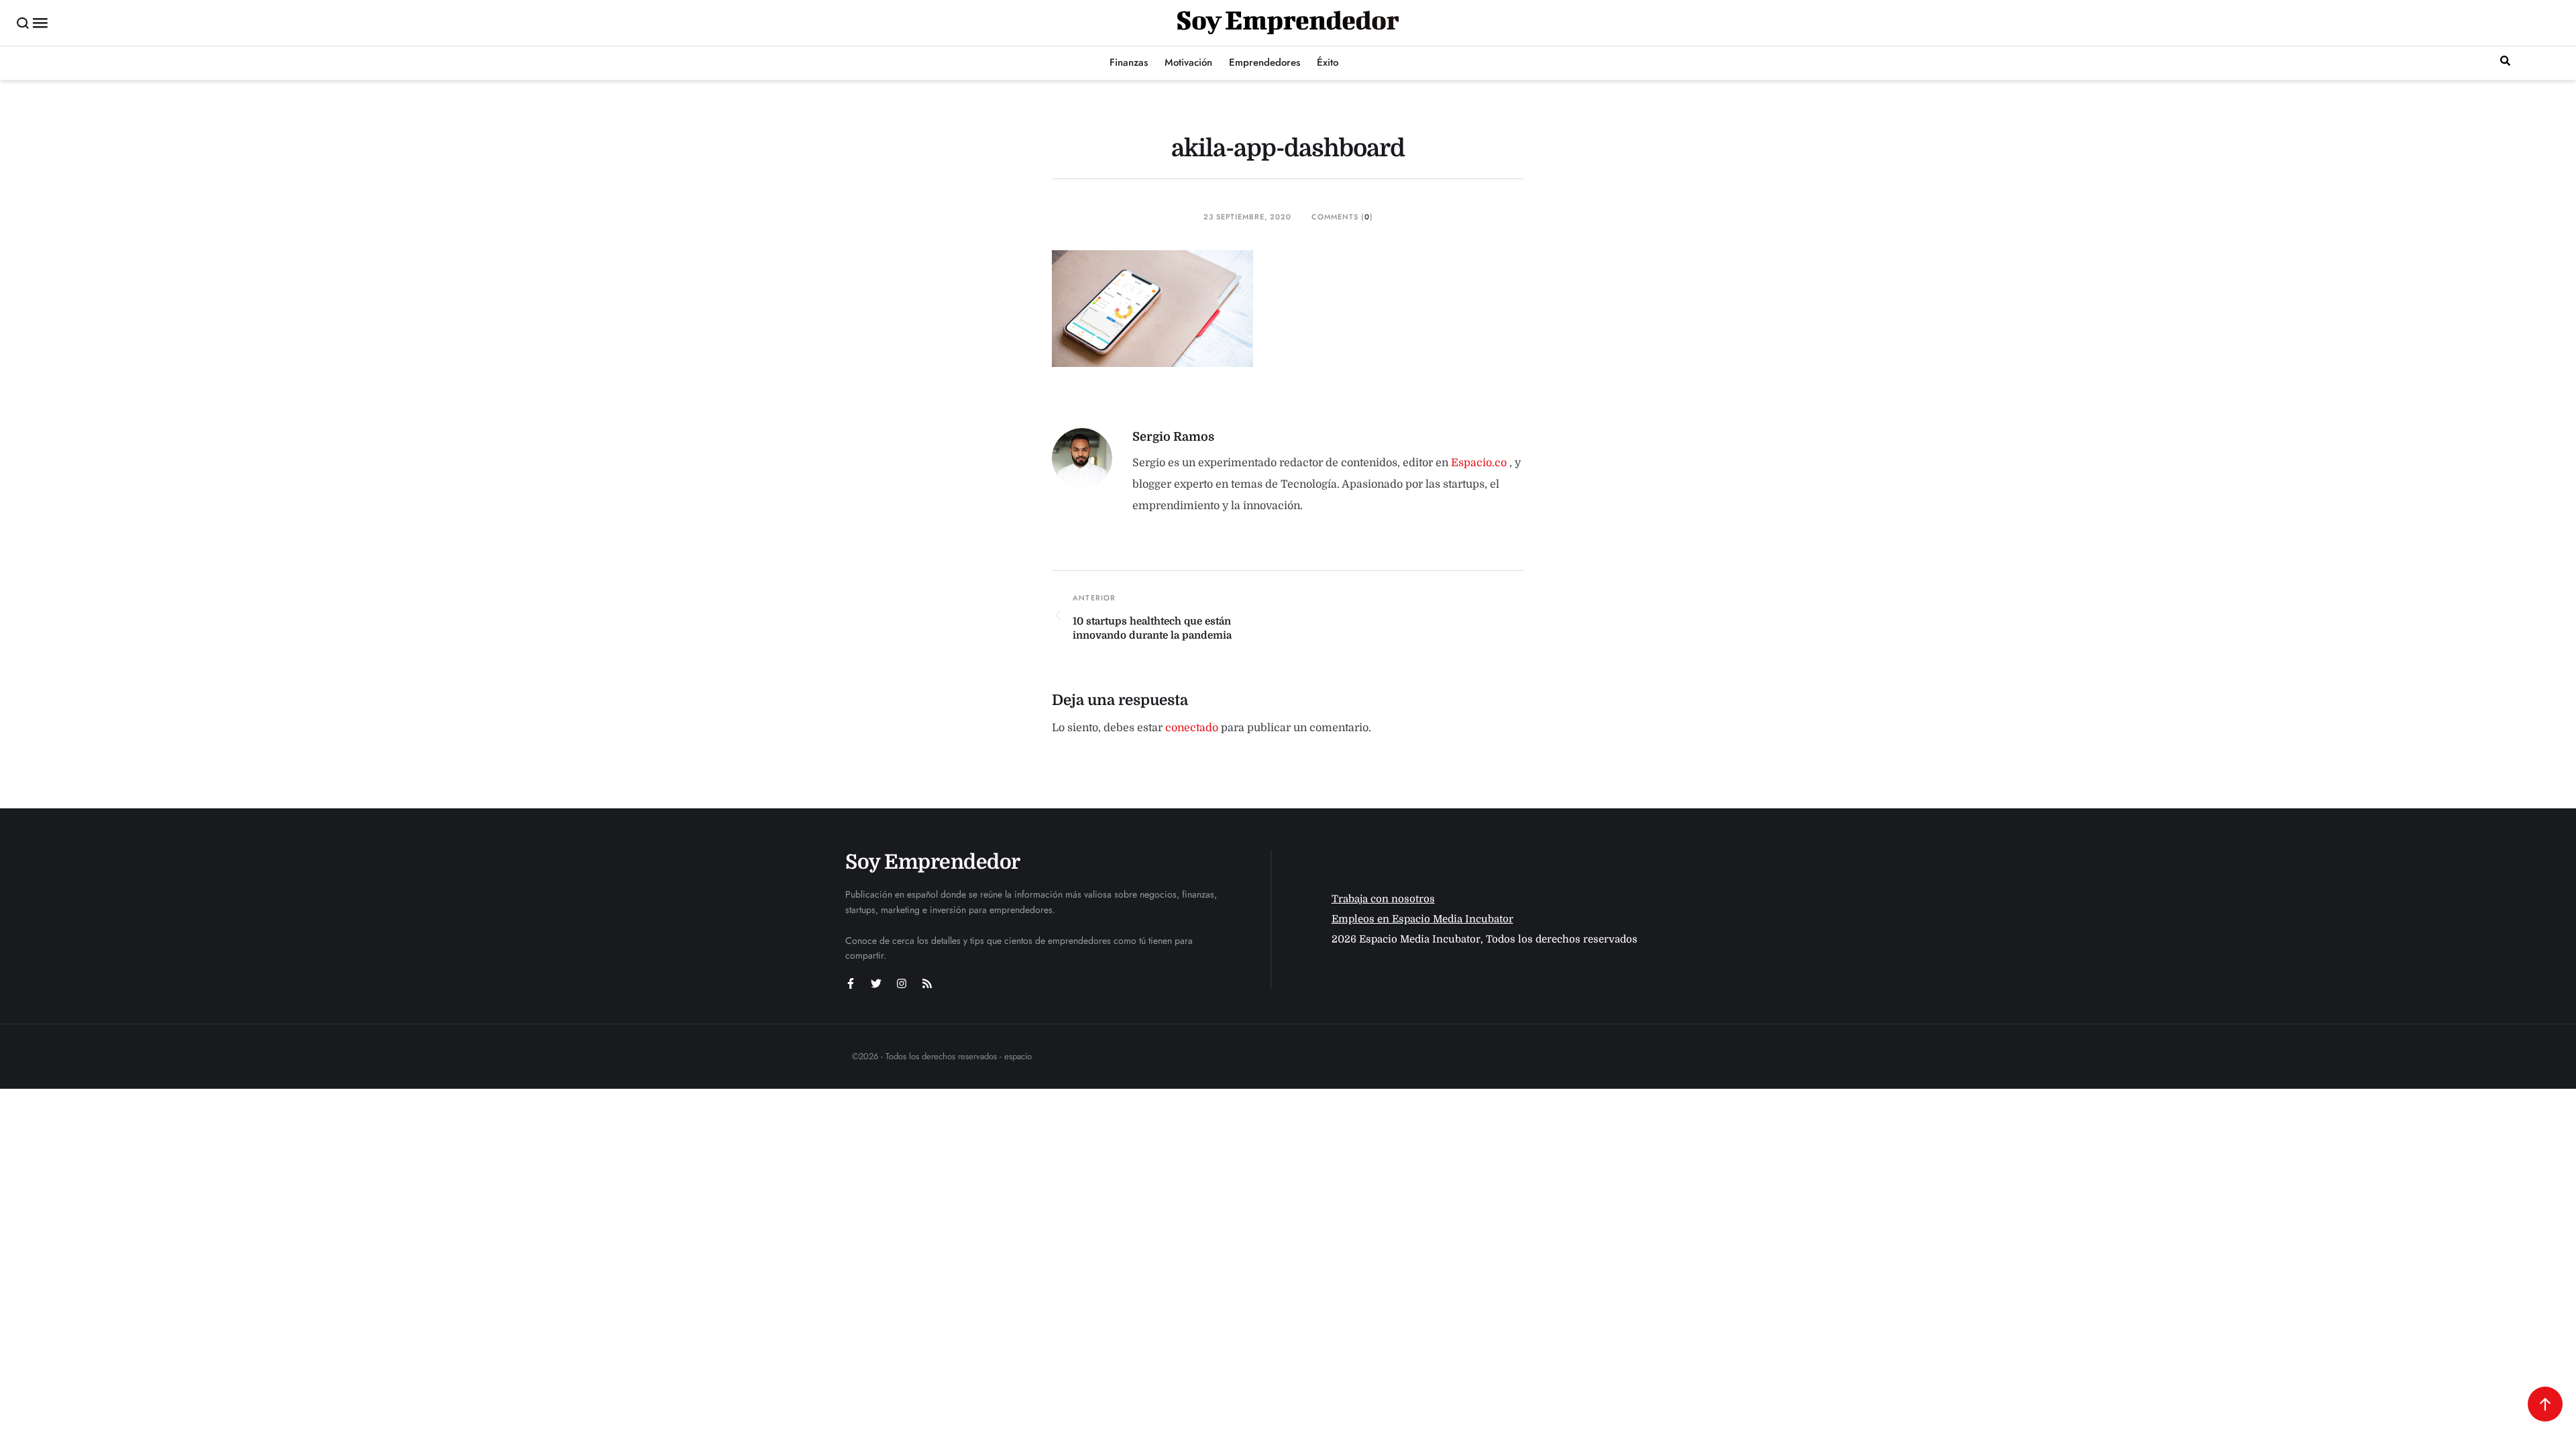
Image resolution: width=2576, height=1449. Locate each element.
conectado (1192, 728)
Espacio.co (1480, 463)
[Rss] (927, 983)
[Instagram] (902, 983)
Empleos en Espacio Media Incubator (1423, 919)
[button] (23, 23)
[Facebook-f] (851, 983)
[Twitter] (876, 983)
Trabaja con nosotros (1383, 899)
